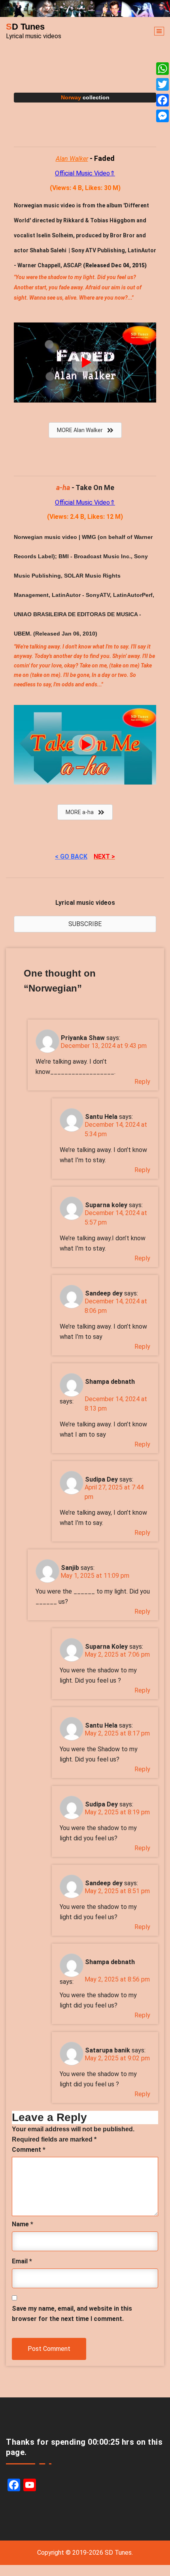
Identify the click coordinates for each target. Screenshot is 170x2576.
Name (23, 2224)
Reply (142, 1082)
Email (22, 2261)
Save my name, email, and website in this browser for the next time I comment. (72, 2314)
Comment (29, 2150)
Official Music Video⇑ (85, 173)
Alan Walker (72, 159)
